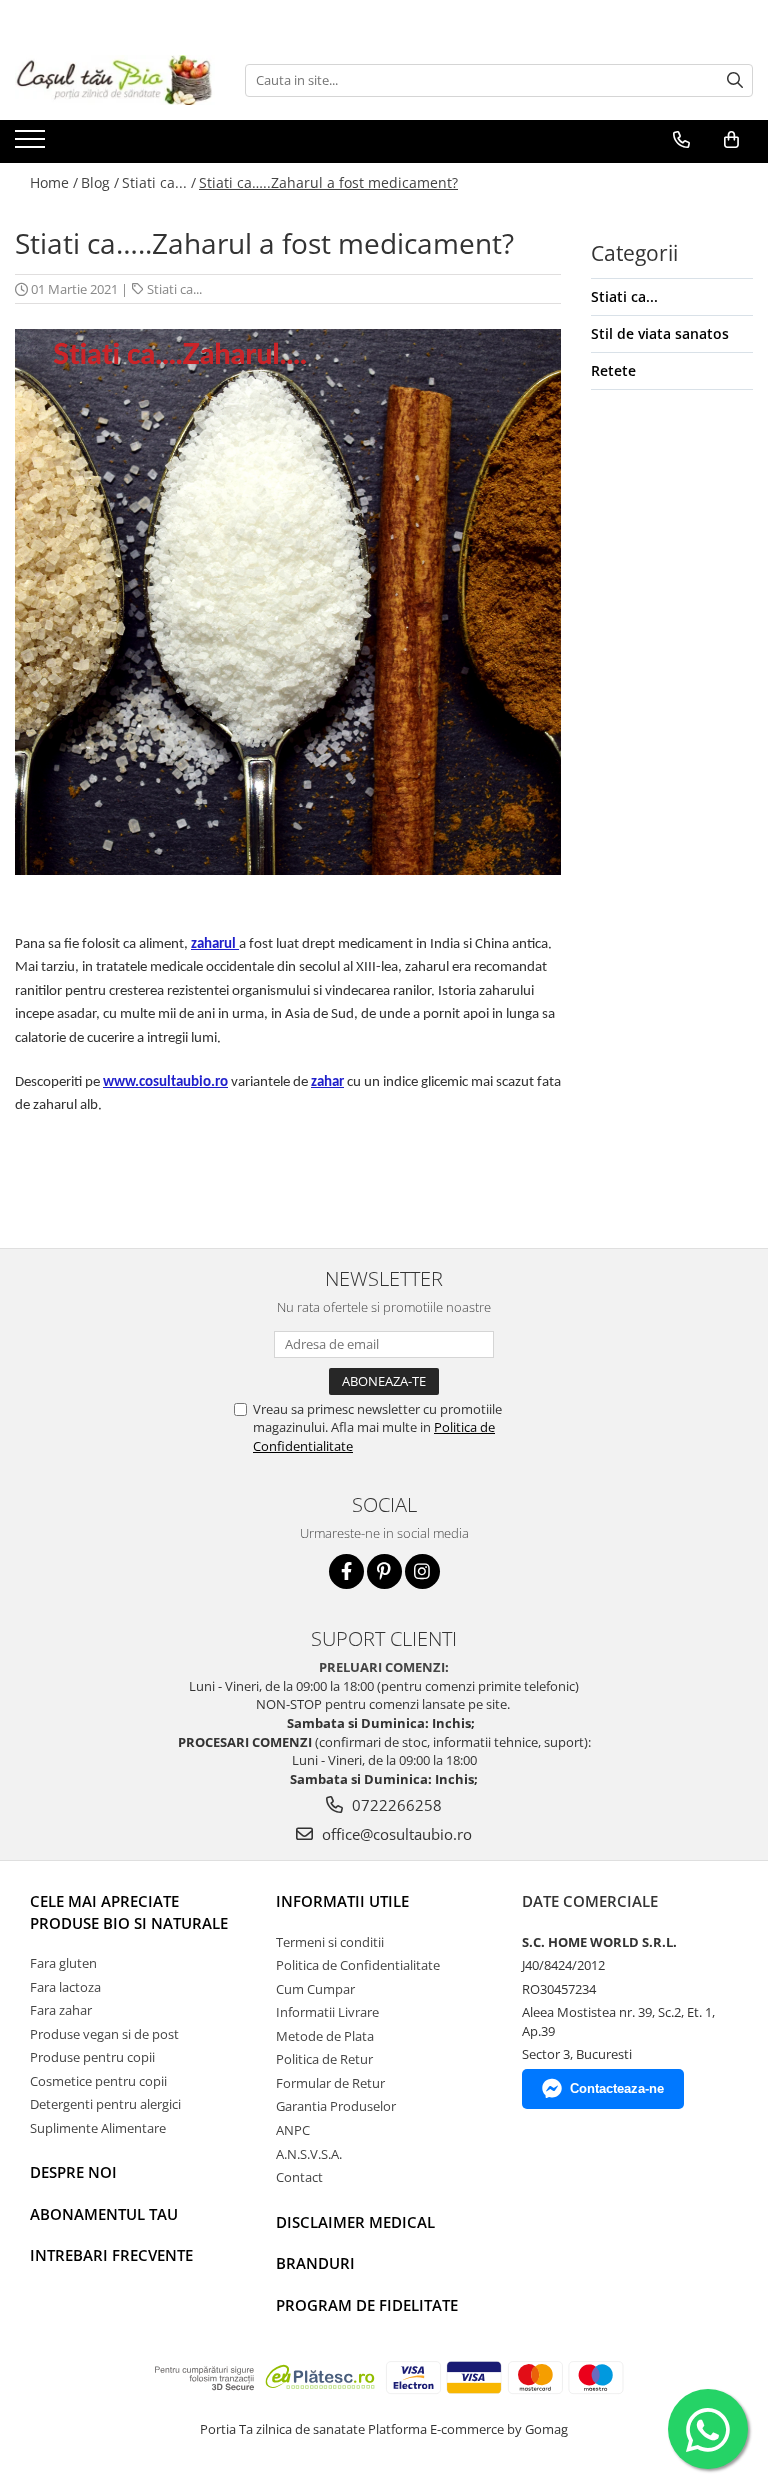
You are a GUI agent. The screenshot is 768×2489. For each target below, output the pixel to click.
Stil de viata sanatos (660, 333)
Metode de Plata (325, 2036)
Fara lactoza (65, 1987)
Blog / (100, 182)
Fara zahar (61, 2010)
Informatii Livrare (327, 2012)
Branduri (315, 2263)
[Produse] (32, 145)
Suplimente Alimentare (98, 2128)
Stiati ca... (174, 289)
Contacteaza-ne (617, 2088)
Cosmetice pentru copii (98, 2081)
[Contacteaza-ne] (681, 140)
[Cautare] (735, 80)
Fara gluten (63, 1963)
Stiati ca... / (159, 182)
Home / (54, 182)
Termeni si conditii (330, 1942)
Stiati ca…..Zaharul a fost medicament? (328, 182)
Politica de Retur (324, 2059)
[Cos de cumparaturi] (731, 140)
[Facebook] (346, 1571)
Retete (613, 370)
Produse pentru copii (92, 2057)
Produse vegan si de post (104, 2034)
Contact (299, 2177)
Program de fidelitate (367, 2305)
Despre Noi (73, 2172)
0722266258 (395, 1805)
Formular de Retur (330, 2083)
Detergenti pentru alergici (105, 2104)
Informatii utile (342, 1901)
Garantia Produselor (336, 2106)
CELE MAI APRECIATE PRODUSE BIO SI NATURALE (129, 1911)
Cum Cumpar (315, 1989)
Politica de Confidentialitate (358, 1965)
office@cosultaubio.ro (395, 1834)
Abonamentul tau (104, 2214)
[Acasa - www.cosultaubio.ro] (115, 80)
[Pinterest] (384, 1571)
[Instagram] (422, 1571)
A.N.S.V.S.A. (309, 2154)
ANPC (293, 2130)
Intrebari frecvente (111, 2255)
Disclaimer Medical (355, 2222)
